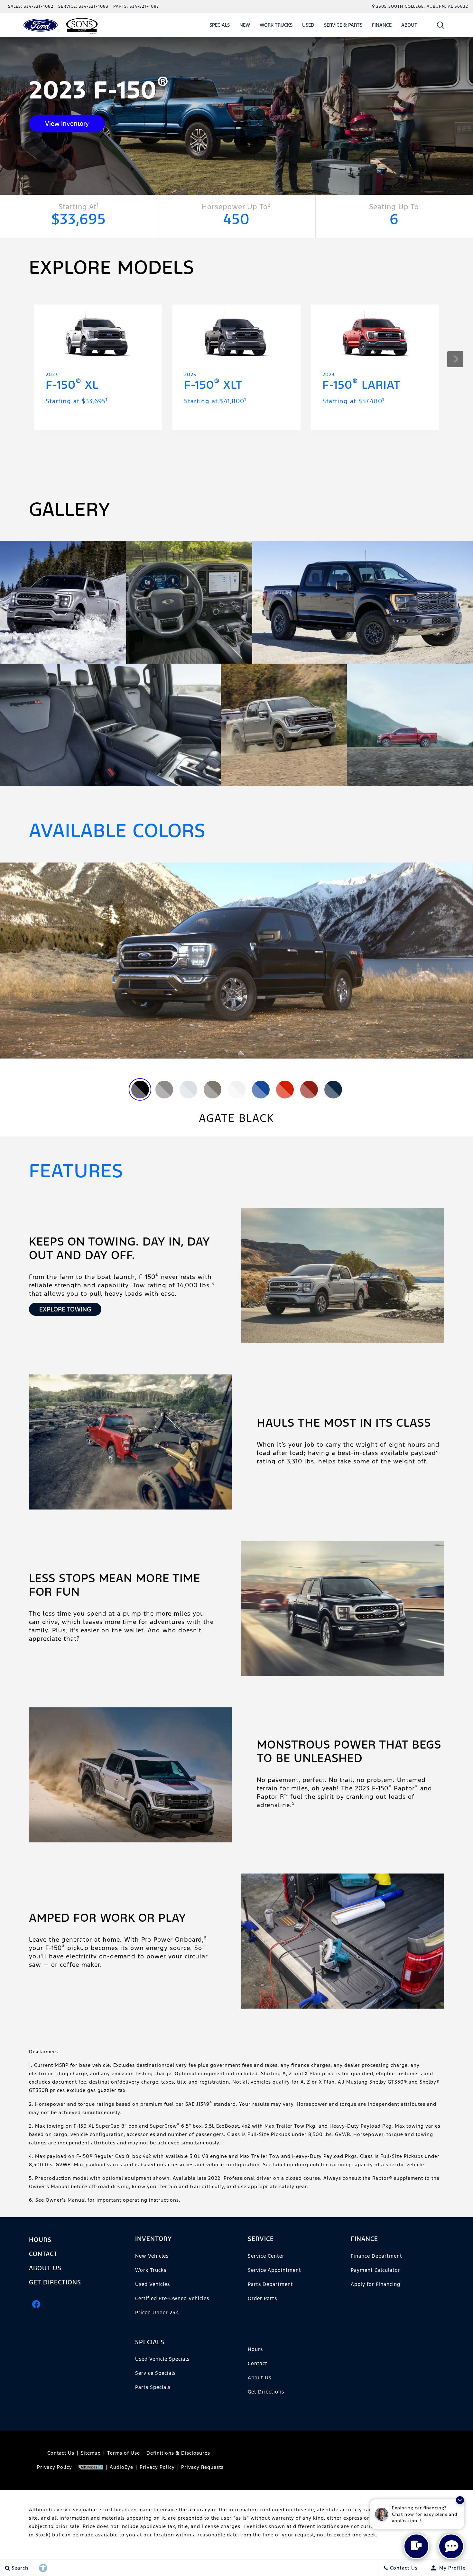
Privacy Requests (202, 2467)
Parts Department (270, 2284)
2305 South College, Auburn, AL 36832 (422, 6)
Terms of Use (124, 2453)
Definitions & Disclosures (178, 2453)
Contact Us (61, 2453)
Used (308, 25)
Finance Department (376, 2256)
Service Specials (155, 2373)
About (409, 25)
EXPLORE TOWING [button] (65, 1309)
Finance (382, 25)
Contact (43, 2254)
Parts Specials (153, 2387)
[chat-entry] (416, 2546)
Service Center (266, 2256)
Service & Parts (343, 25)
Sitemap (91, 2453)
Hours (40, 2240)
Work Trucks (276, 26)
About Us (45, 2268)
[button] (441, 25)
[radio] (140, 1090)
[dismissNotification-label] (460, 2500)
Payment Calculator (376, 2270)
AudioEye (121, 2467)
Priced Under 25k (157, 2313)
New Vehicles (152, 2256)
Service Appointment (274, 2270)
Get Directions (55, 2282)
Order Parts (262, 2298)
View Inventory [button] (67, 124)
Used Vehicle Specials (162, 2359)
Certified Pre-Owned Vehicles (172, 2298)
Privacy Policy (55, 2467)
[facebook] (36, 2304)
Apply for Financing (376, 2284)
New (245, 25)
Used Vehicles (153, 2284)
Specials (220, 25)
